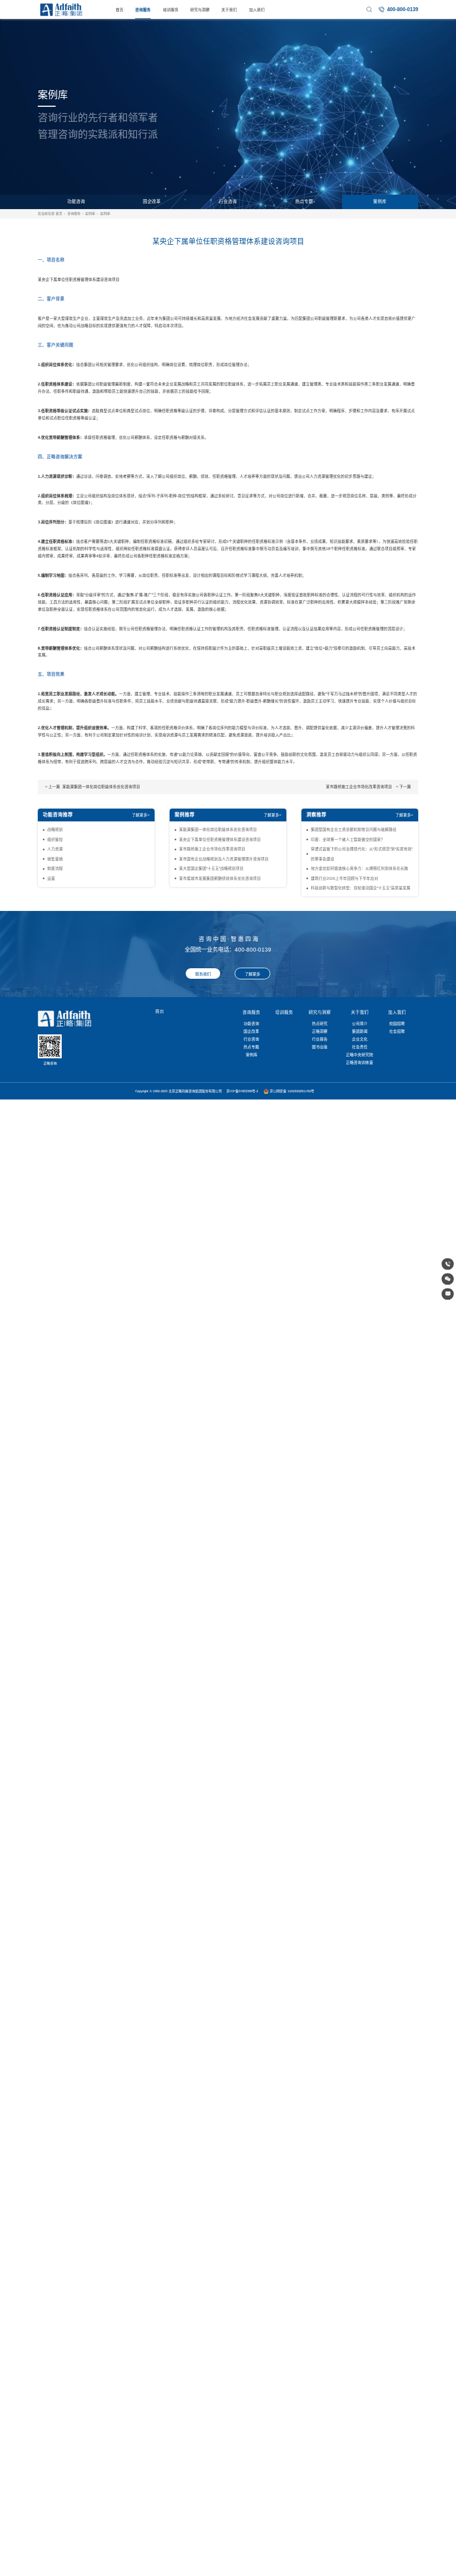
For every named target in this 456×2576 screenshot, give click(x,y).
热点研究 (320, 1024)
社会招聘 (397, 1031)
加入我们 (257, 10)
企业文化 (360, 1039)
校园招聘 (397, 1024)
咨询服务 (143, 10)
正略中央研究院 (360, 1055)
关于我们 (229, 10)
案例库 (380, 202)
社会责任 (360, 1047)
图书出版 (320, 1047)
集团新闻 (360, 1031)
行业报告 (320, 1039)
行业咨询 (228, 202)
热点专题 (304, 202)
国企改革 (152, 202)
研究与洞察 (200, 10)
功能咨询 (76, 202)
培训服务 (171, 10)
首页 (120, 10)
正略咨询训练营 (360, 1062)
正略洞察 (320, 1031)
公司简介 (360, 1024)
